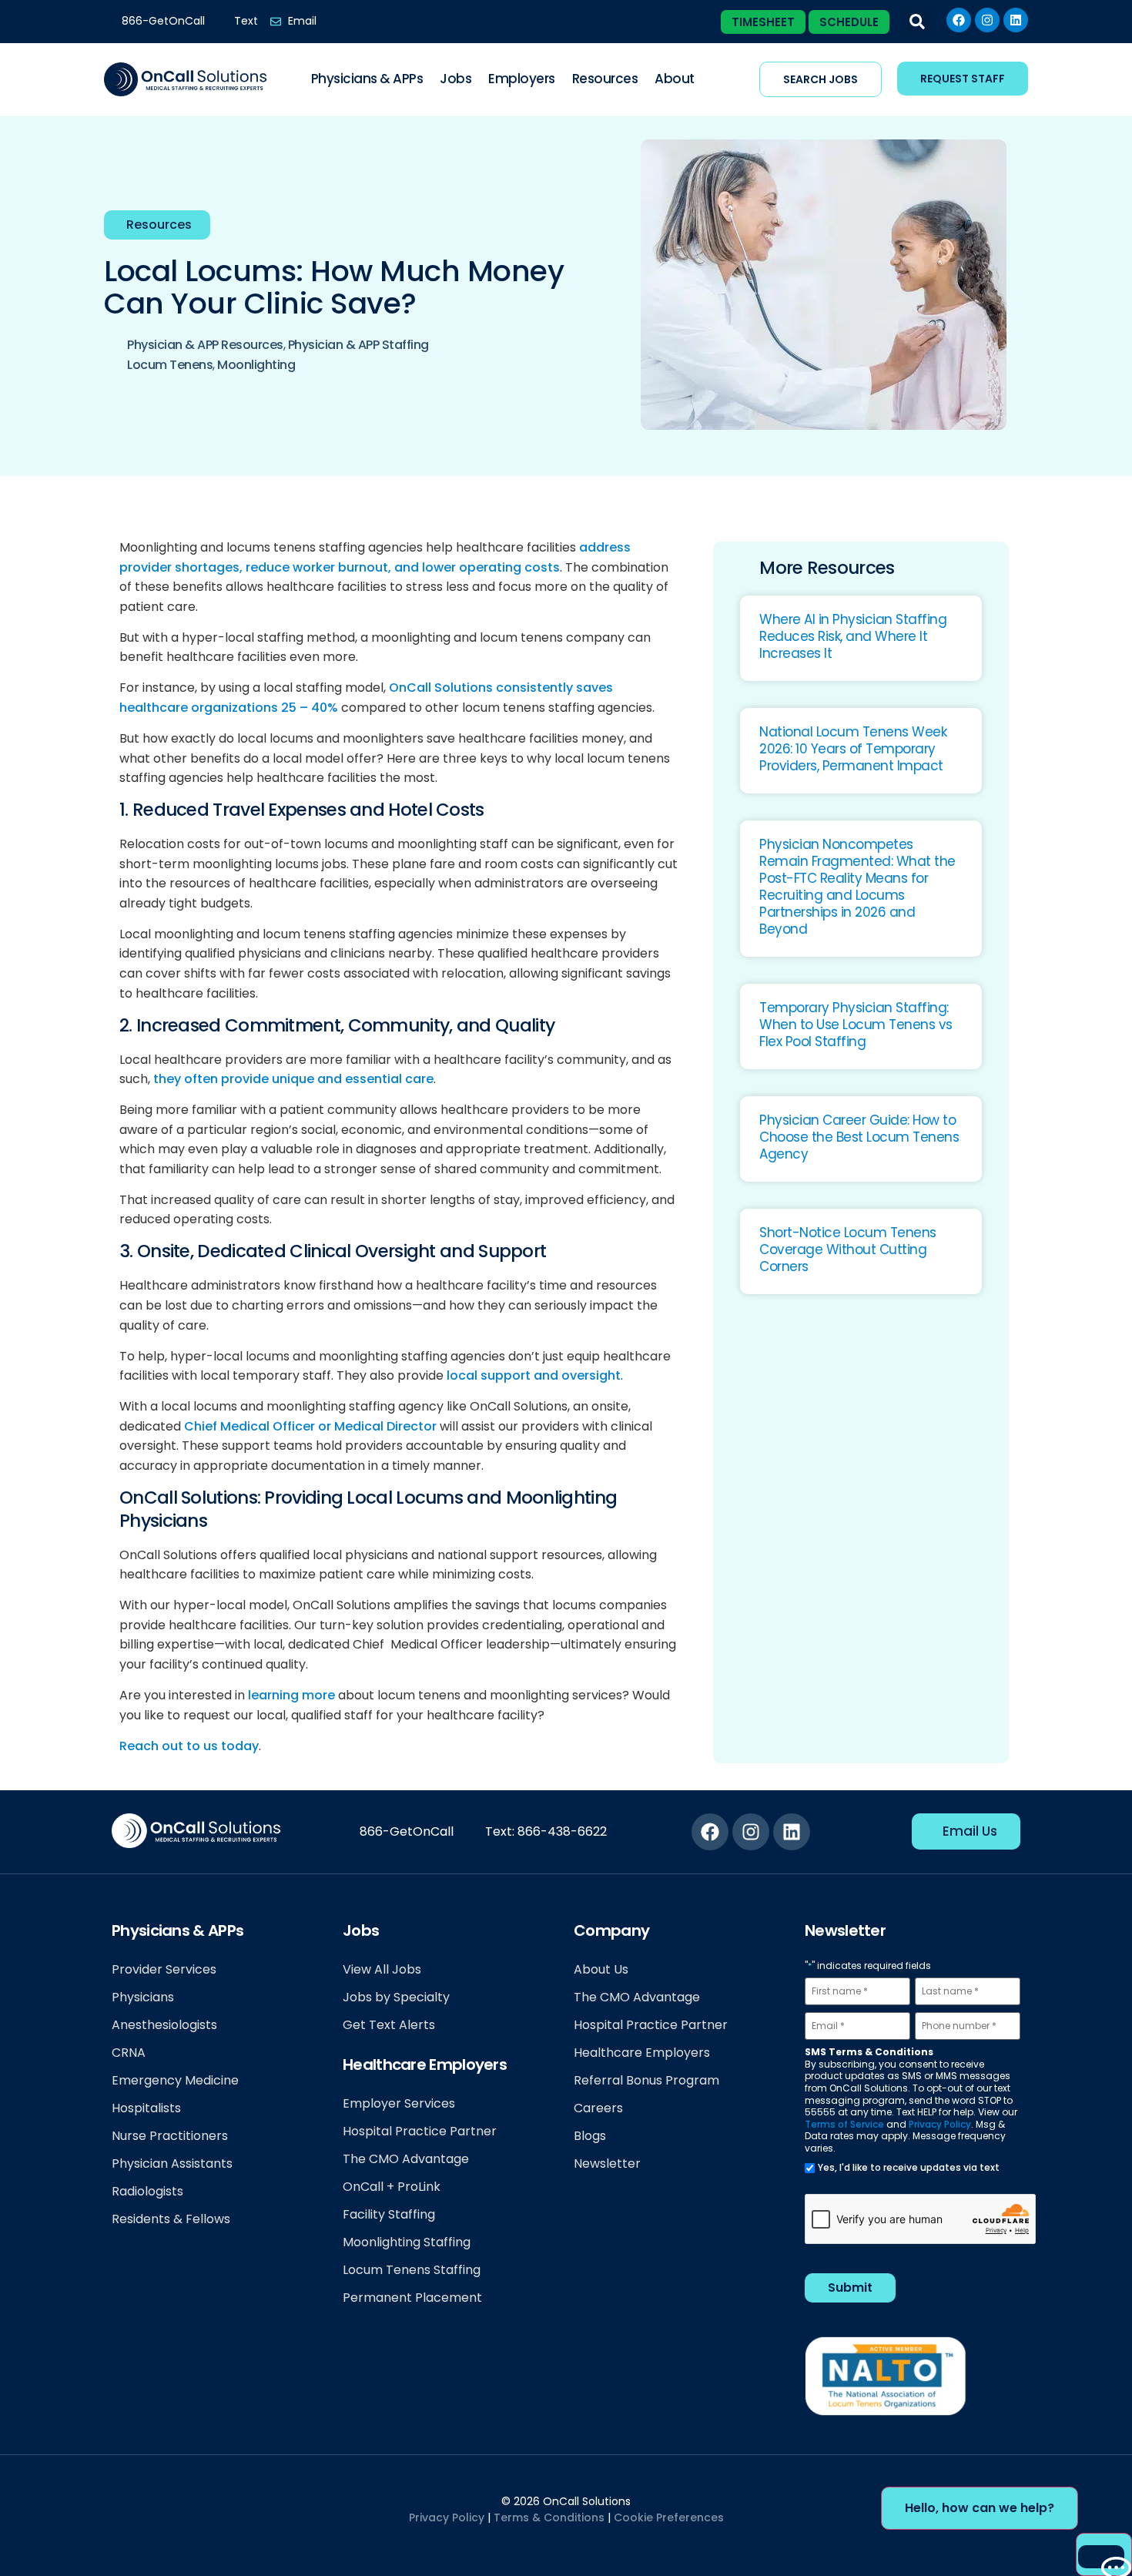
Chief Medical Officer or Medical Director (310, 1426)
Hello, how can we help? (980, 2508)
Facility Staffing (389, 2214)
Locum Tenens (170, 365)
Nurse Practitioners (170, 2136)
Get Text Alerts (389, 2025)
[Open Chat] (1101, 2557)
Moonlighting (256, 365)
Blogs (590, 2136)
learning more (291, 1695)
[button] (917, 22)
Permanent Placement (412, 2298)
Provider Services (164, 1969)
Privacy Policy (940, 2124)
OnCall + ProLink (392, 2187)
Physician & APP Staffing (358, 345)
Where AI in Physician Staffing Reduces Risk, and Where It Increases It (853, 636)
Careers (598, 2108)
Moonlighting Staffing (407, 2242)
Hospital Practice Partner (420, 2131)
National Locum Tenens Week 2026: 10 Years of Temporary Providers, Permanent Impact (853, 749)
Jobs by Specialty (396, 1997)
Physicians (143, 1997)
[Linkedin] (1016, 20)
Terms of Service (844, 2124)
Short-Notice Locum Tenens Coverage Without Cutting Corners (848, 1249)
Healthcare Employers (642, 2053)
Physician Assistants (172, 2163)
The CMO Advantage (406, 2159)
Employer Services (399, 2103)
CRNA (129, 2053)
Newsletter (607, 2163)
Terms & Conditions (549, 2517)
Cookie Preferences (669, 2517)
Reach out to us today (189, 1746)
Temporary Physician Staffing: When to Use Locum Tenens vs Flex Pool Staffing (856, 1025)
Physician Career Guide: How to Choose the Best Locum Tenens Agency (859, 1137)
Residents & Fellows (171, 2219)
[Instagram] (987, 20)
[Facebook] (959, 20)
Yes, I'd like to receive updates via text (909, 2168)
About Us (601, 1969)
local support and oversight (534, 1375)
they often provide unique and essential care (293, 1079)
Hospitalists (146, 2108)
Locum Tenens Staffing (412, 2270)
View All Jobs (382, 1969)
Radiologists (147, 2191)
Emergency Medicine (175, 2080)
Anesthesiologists (164, 2025)
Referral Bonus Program (646, 2080)
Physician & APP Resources (205, 345)
